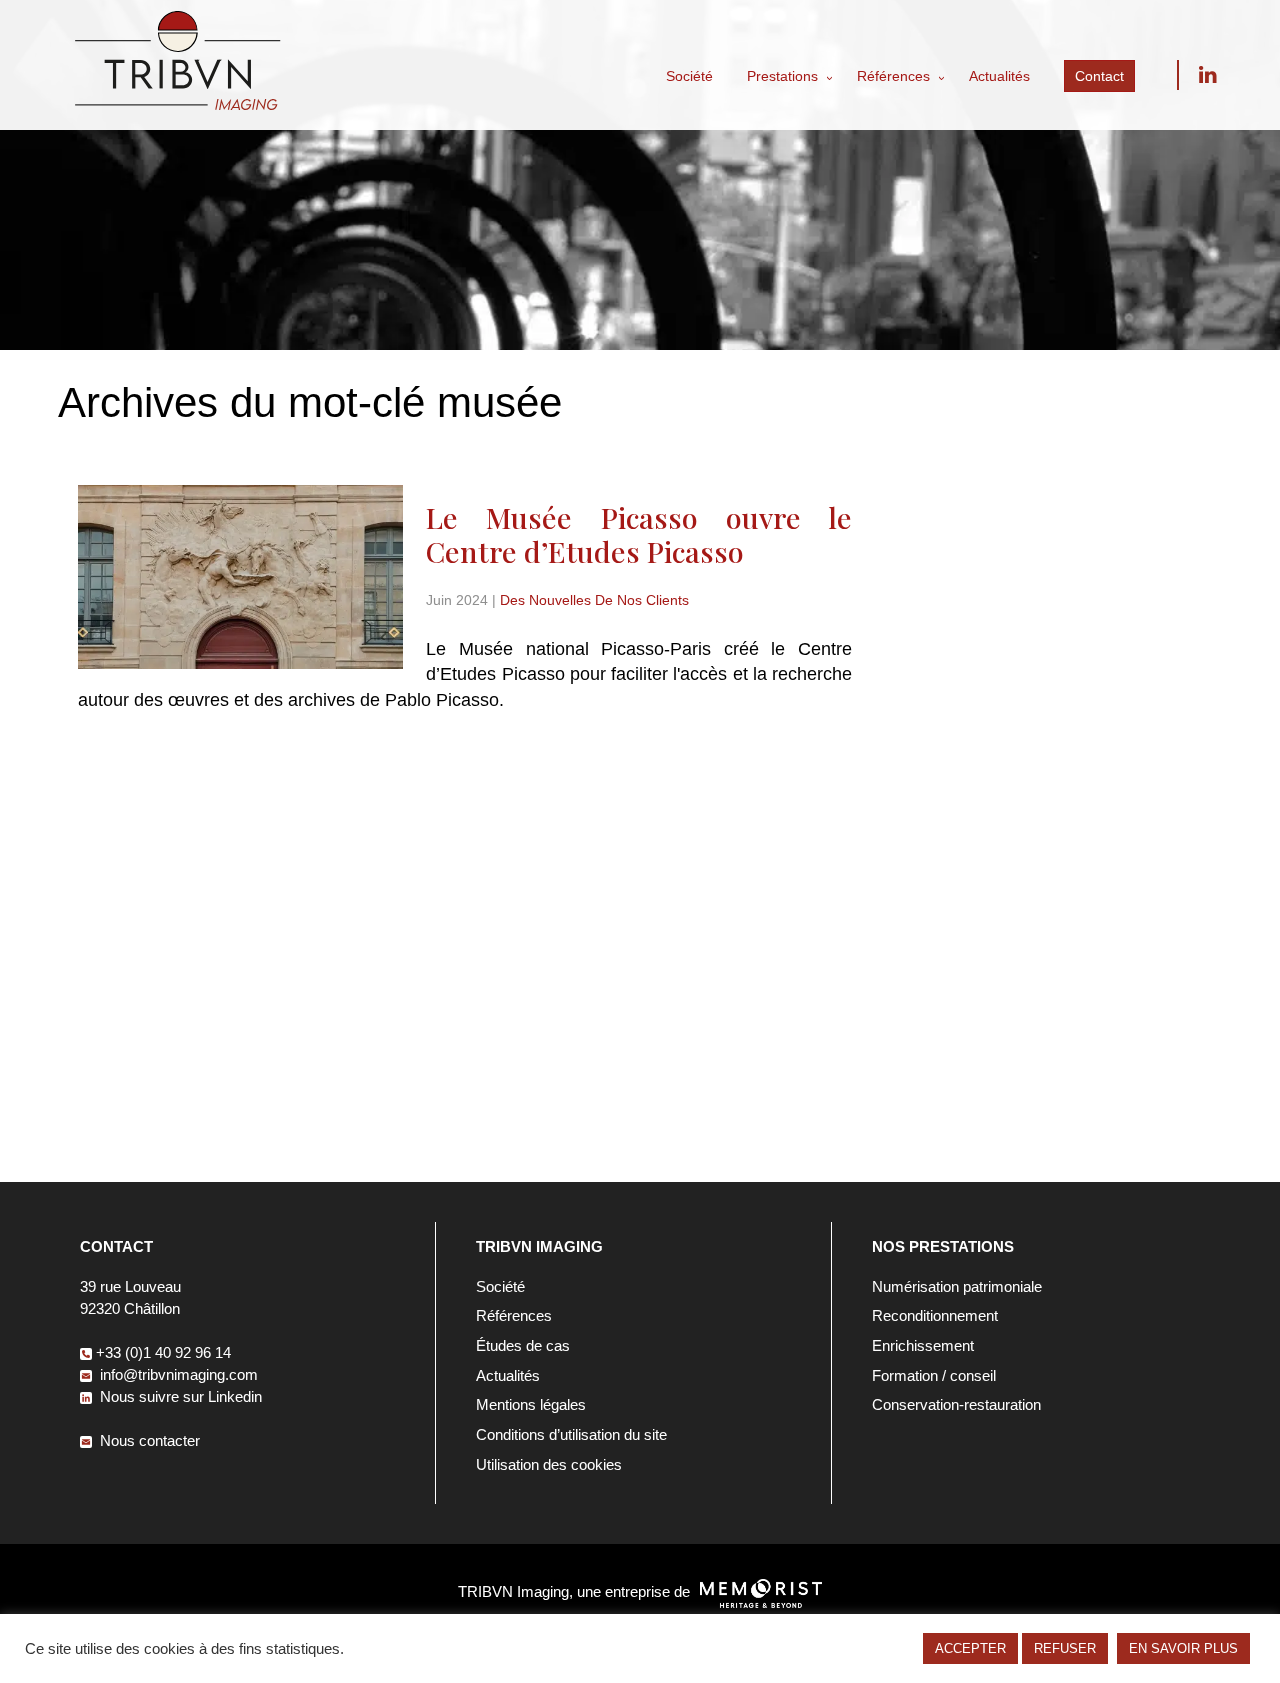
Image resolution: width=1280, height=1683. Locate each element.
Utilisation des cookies (549, 1464)
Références (893, 76)
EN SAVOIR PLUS (1183, 1648)
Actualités (999, 76)
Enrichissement (923, 1345)
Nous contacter (148, 1440)
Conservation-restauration (956, 1404)
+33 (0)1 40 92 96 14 (163, 1352)
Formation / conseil (934, 1375)
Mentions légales (531, 1404)
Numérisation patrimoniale (957, 1286)
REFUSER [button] (1065, 1648)
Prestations (782, 76)
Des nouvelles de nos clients (594, 600)
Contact (1099, 76)
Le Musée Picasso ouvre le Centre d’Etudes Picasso (639, 534)
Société (689, 76)
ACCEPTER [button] (970, 1648)
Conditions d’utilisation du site (571, 1434)
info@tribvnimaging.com (177, 1374)
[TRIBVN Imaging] (177, 104)
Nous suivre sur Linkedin (1207, 75)
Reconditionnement (935, 1315)
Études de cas (523, 1345)
